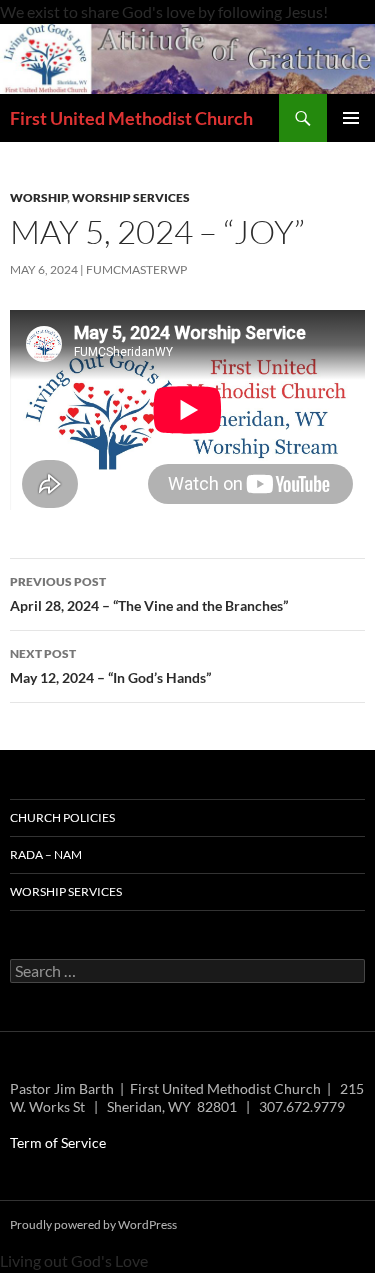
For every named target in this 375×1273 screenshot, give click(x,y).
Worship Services (131, 197)
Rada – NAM (46, 854)
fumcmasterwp (136, 269)
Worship (38, 197)
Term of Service (58, 1142)
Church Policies (62, 817)
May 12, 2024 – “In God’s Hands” (110, 666)
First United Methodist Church (131, 118)
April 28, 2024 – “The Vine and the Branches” (149, 594)
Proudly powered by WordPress (93, 1224)
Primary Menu (351, 118)
